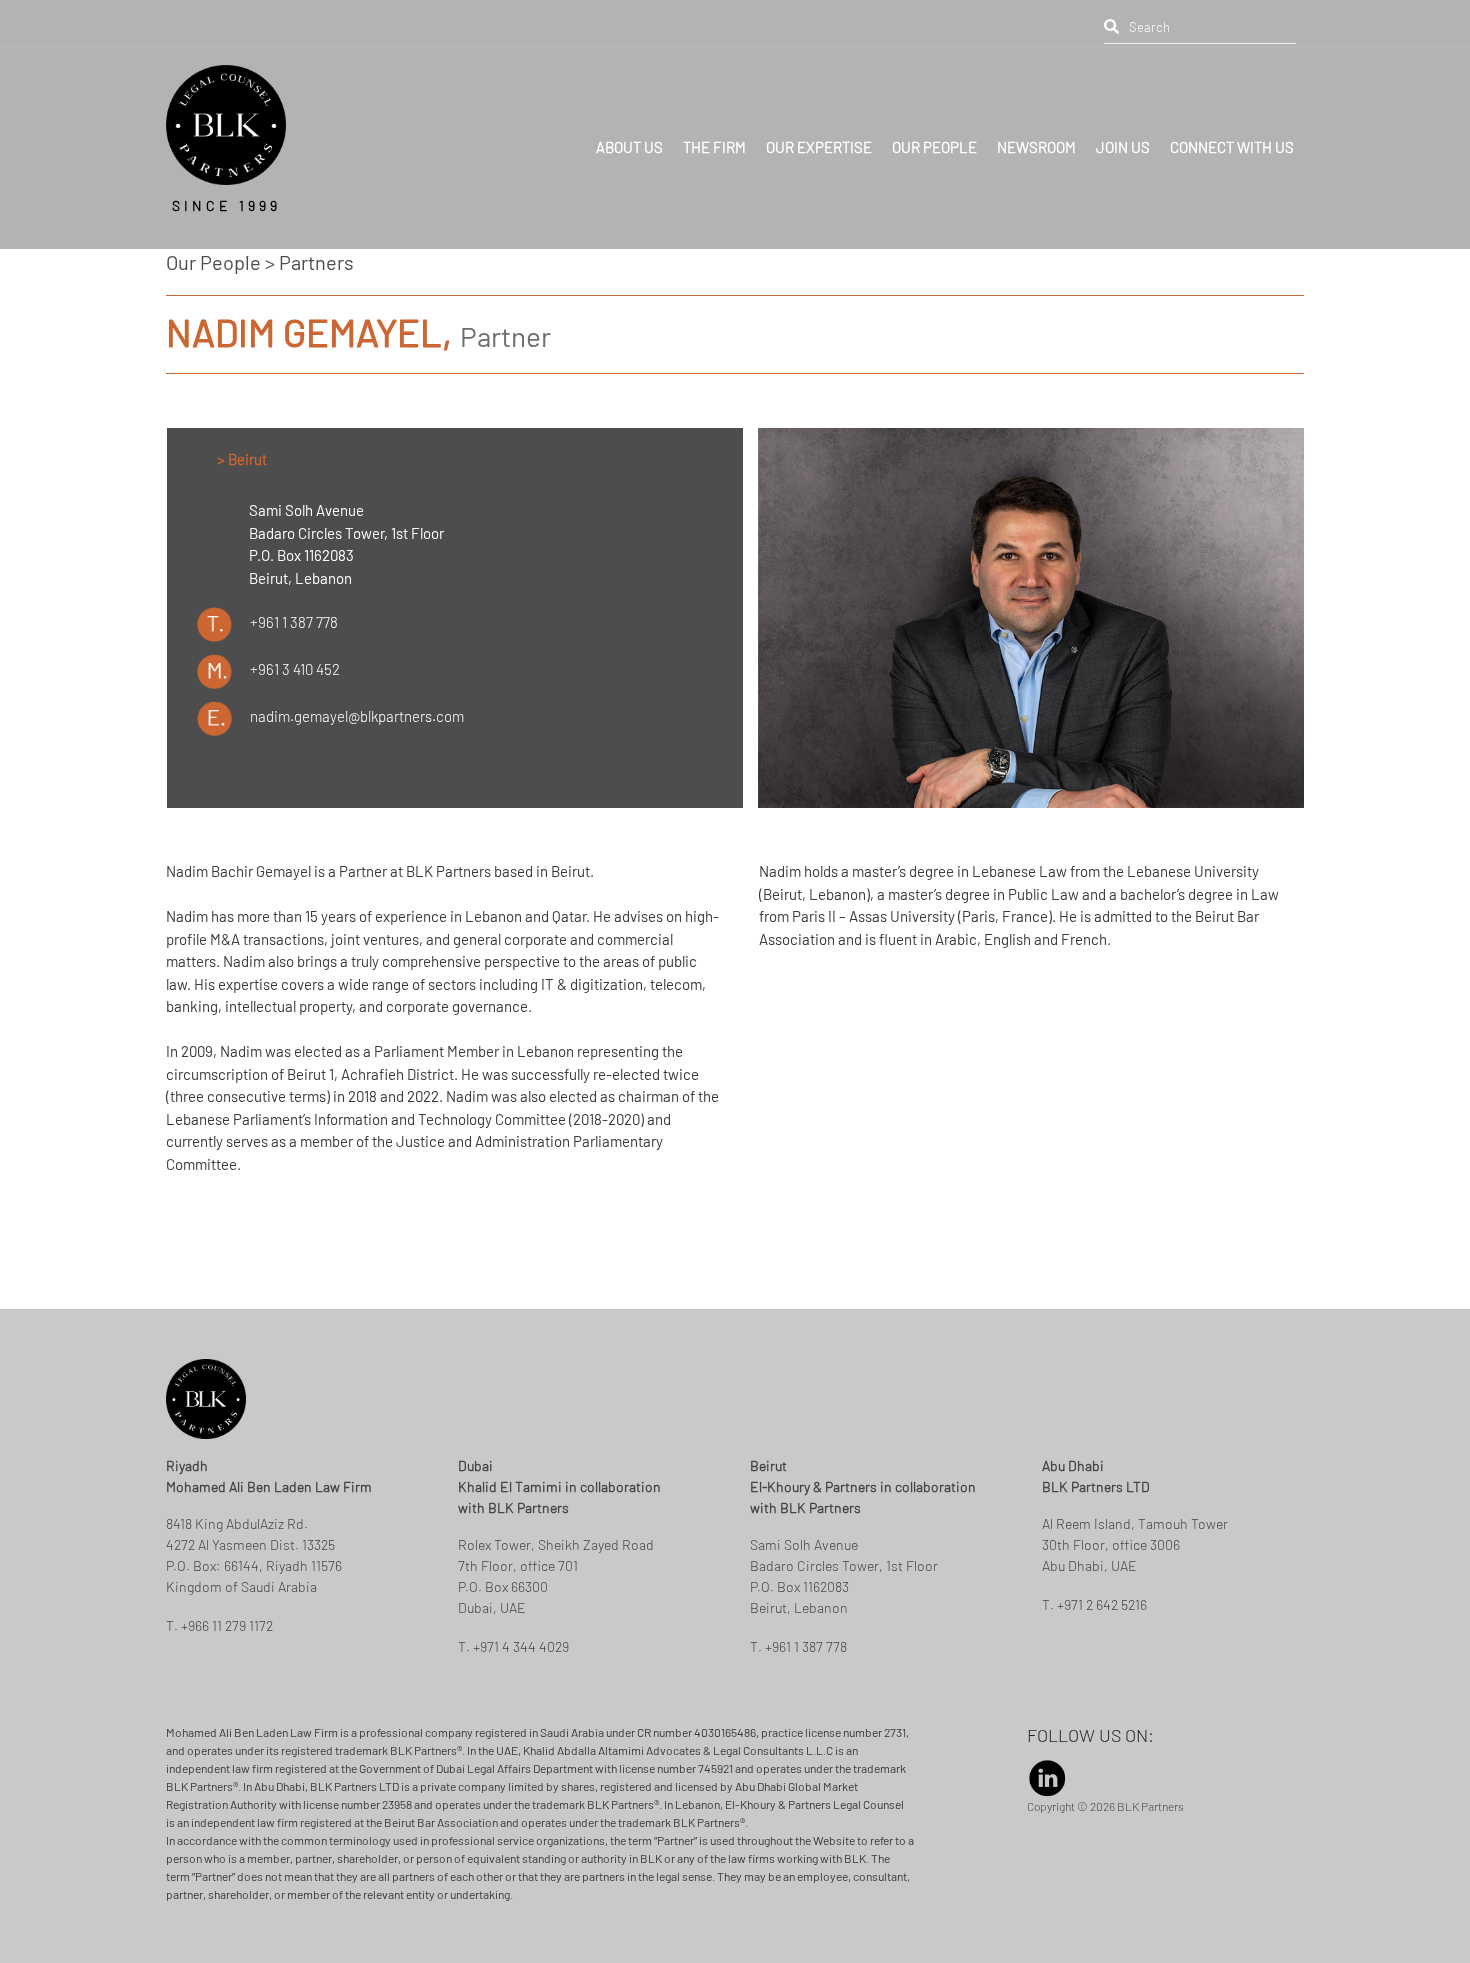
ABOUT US (629, 136)
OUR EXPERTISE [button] (819, 136)
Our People (213, 262)
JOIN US (1123, 136)
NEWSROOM (1036, 136)
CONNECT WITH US (1232, 136)
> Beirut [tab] (242, 459)
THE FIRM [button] (714, 136)
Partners (316, 262)
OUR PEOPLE (934, 136)
